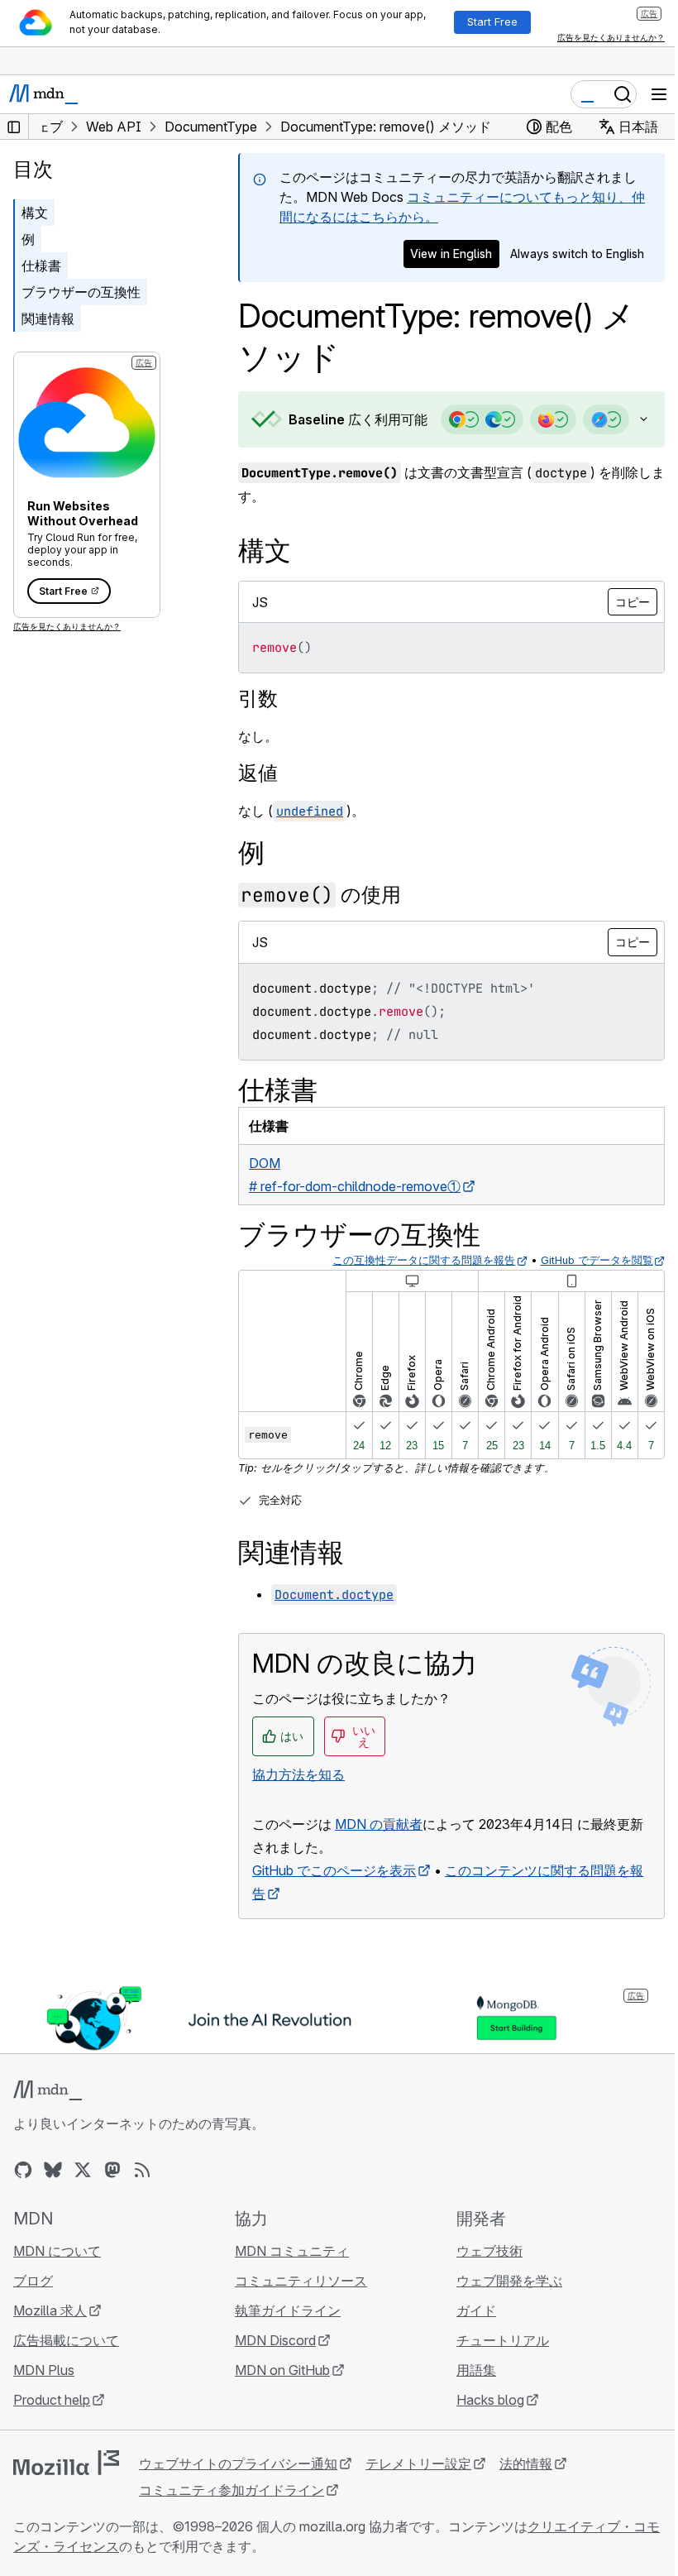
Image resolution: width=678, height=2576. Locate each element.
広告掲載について (66, 2376)
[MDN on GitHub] (23, 2205)
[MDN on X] (83, 2205)
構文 (35, 213)
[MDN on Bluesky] (53, 2205)
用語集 (468, 2406)
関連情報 (48, 318)
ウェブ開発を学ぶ (501, 2316)
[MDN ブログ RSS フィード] (142, 2205)
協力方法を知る (298, 1811)
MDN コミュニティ (288, 2286)
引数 (258, 735)
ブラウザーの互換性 (81, 292)
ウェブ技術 (481, 2286)
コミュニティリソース (297, 2316)
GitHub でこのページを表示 (334, 1907)
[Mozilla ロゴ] (66, 2498)
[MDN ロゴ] (48, 2126)
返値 (258, 809)
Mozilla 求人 (50, 2346)
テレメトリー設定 (418, 2499)
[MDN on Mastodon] (112, 2205)
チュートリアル (494, 2376)
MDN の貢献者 (379, 1860)
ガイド (468, 2346)
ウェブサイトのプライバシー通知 (238, 2499)
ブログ (33, 2316)
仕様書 (41, 266)
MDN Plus (44, 2406)
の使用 (321, 931)
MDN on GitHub (278, 2406)
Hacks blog (482, 2435)
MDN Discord (271, 2376)
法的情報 (526, 2499)
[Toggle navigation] (659, 94)
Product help (52, 2435)
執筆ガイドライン (284, 2346)
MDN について (57, 2286)
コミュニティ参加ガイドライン (232, 2526)
